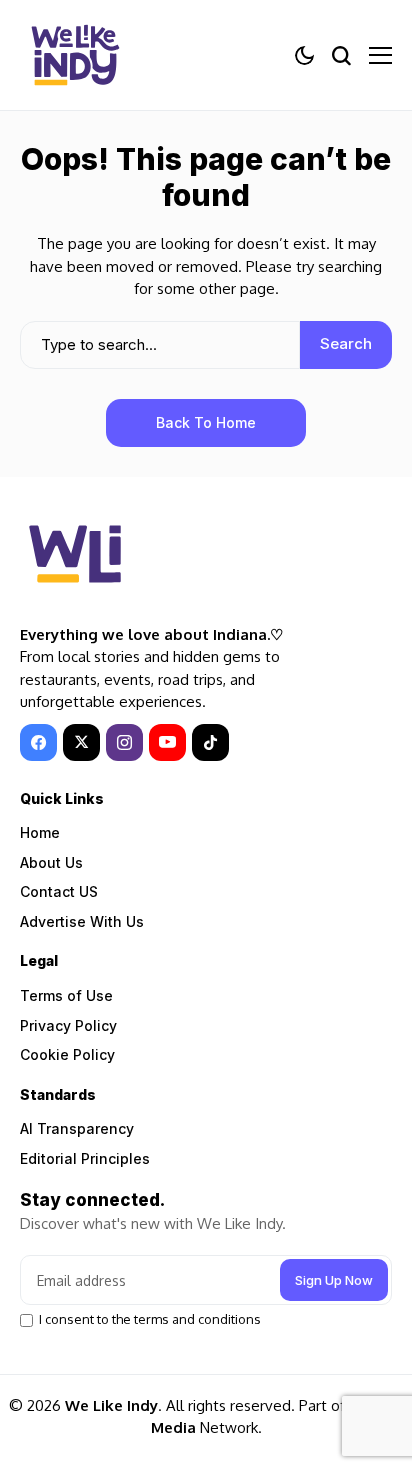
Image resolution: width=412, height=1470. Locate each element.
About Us (51, 862)
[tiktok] (210, 742)
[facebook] (38, 742)
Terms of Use (66, 995)
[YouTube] (167, 742)
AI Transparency (77, 1128)
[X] (81, 742)
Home (40, 832)
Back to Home (206, 422)
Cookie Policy (67, 1054)
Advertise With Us (82, 921)
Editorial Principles (85, 1158)
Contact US (59, 891)
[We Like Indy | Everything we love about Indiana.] (75, 55)
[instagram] (124, 742)
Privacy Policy (68, 1025)
